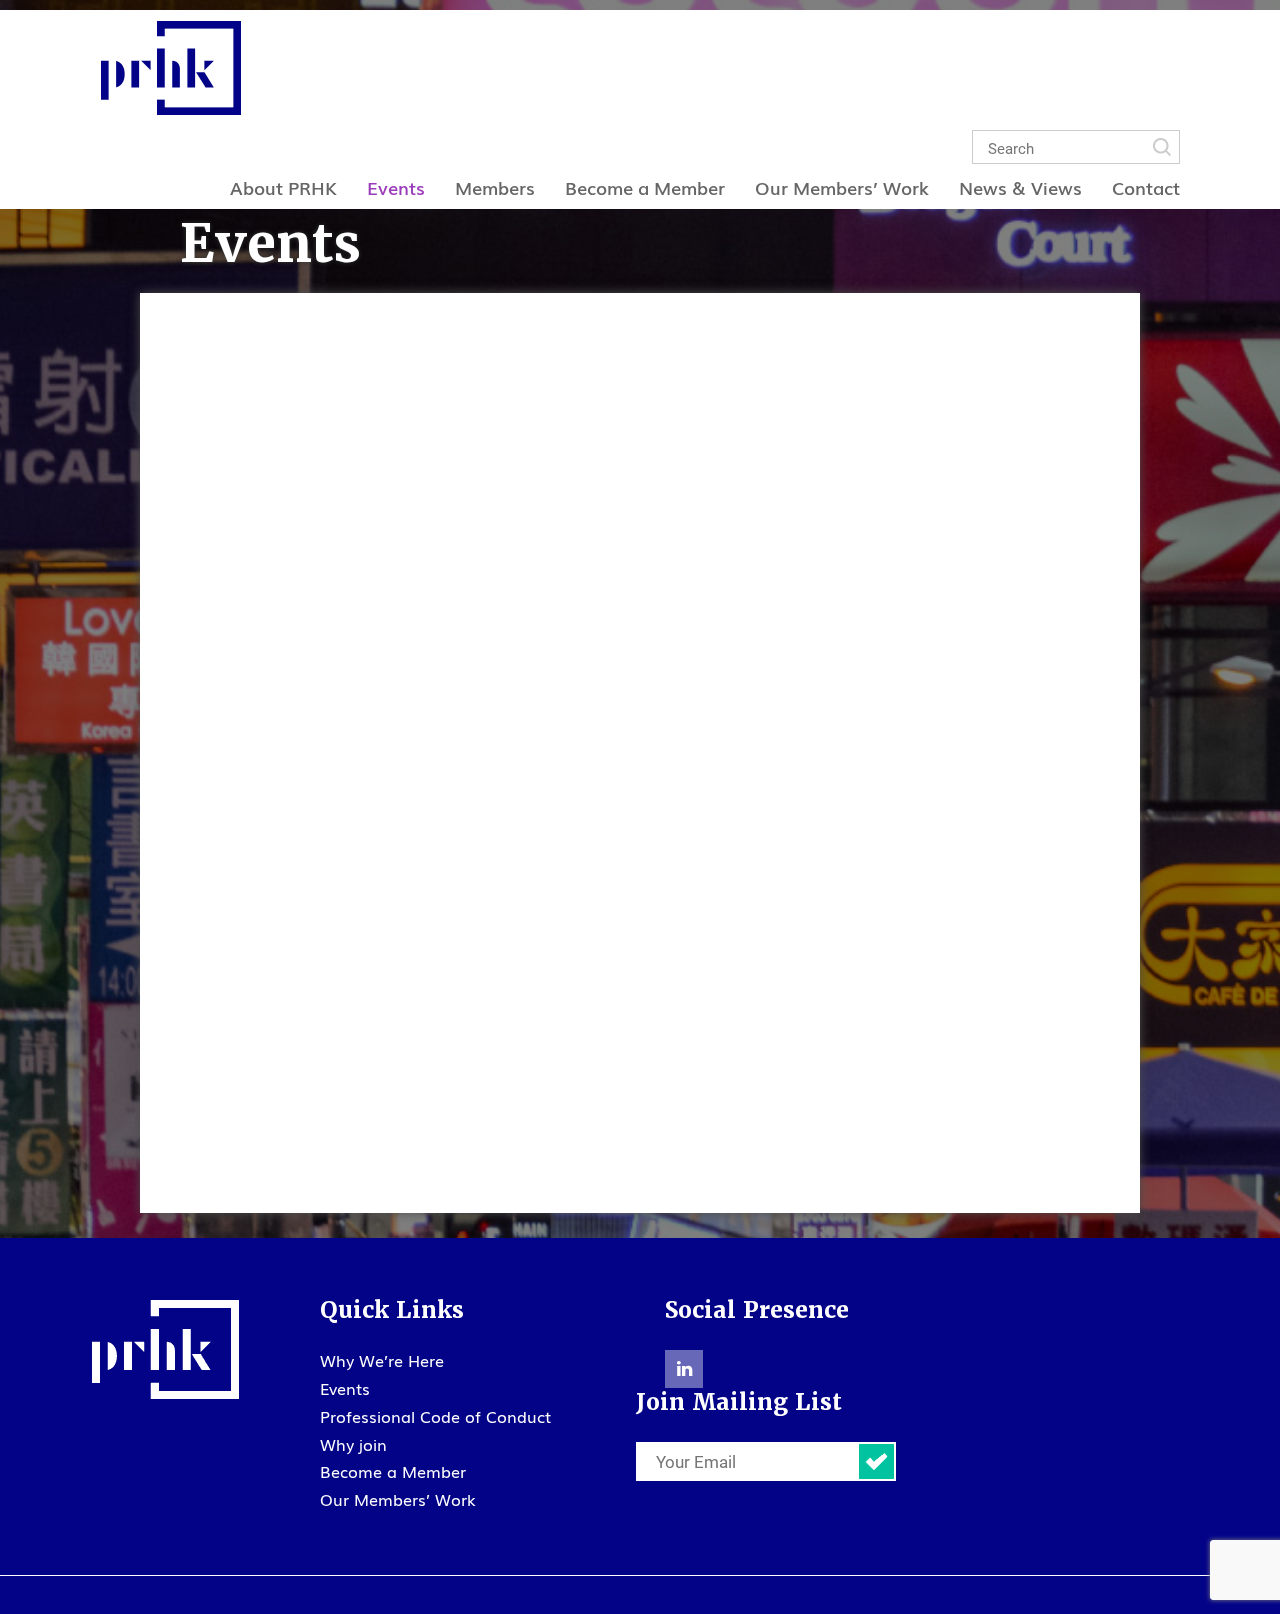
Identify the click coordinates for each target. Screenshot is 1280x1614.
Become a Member (645, 187)
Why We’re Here (382, 1360)
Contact (1146, 187)
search (1162, 147)
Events (396, 187)
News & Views (1020, 187)
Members (495, 187)
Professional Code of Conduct (435, 1416)
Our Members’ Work (842, 187)
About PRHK (283, 187)
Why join (353, 1444)
